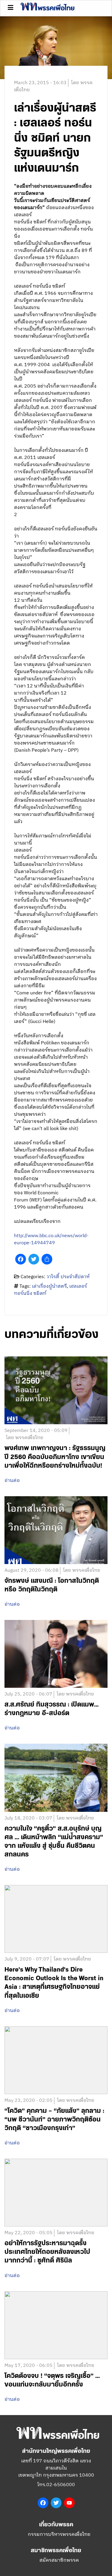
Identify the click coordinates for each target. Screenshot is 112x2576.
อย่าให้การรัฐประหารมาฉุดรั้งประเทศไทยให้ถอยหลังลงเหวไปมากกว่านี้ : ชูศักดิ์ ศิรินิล (47, 2252)
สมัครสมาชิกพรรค (59, 2560)
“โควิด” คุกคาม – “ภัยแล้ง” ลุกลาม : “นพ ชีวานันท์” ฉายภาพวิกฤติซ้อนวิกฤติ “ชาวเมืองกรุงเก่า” (54, 2120)
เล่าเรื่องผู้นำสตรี (49, 1286)
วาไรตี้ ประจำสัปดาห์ (68, 1277)
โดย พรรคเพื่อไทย (25, 1438)
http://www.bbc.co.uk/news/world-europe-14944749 (51, 1239)
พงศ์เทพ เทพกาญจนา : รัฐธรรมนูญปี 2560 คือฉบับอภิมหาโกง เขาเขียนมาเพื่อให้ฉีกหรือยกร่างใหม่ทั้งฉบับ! (55, 1457)
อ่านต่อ (12, 1481)
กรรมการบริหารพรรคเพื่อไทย (59, 2535)
